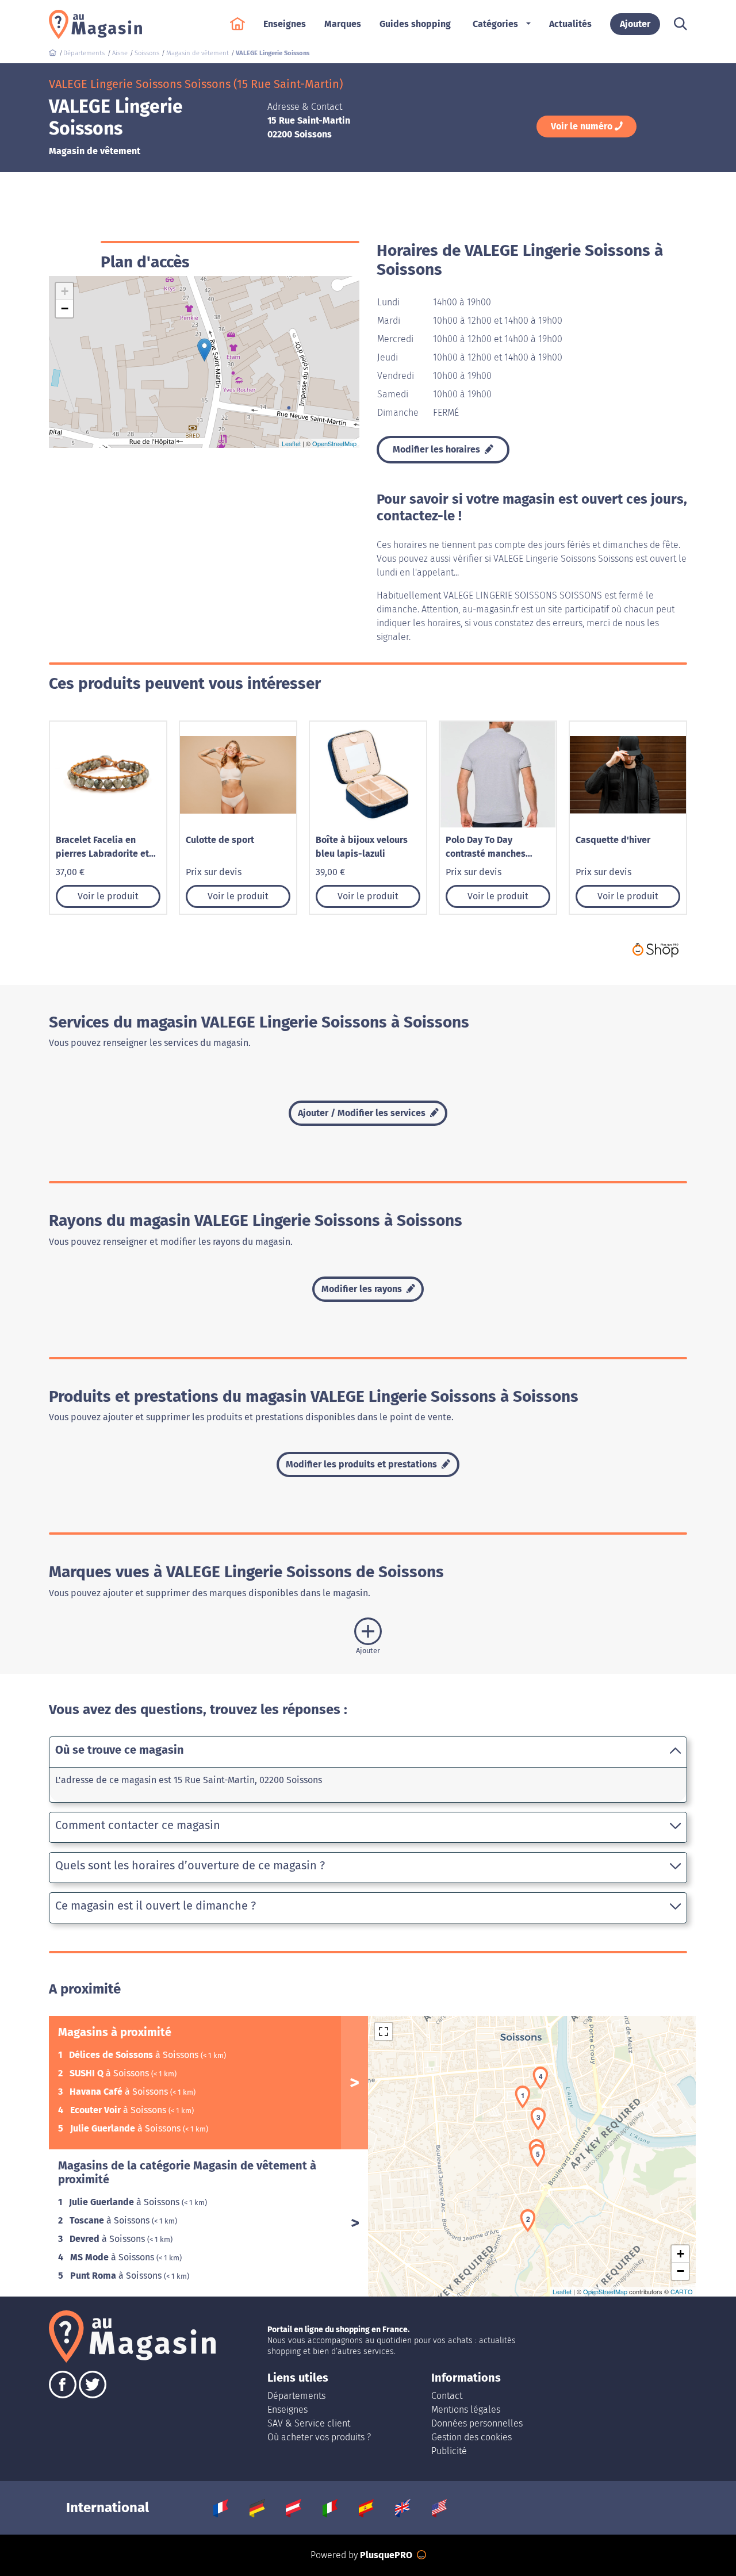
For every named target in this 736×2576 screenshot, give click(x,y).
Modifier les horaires (438, 449)
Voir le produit (108, 896)
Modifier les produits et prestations (363, 1464)
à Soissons (135, 2055)
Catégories (495, 24)
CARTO (682, 2291)
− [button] (65, 308)
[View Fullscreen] (384, 2031)
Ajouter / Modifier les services (363, 1113)
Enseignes (287, 2410)
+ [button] (65, 291)
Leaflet (291, 443)
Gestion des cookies (471, 2437)
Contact (447, 2396)
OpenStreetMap (334, 443)
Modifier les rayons (363, 1289)
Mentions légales (466, 2410)
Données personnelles (477, 2423)
